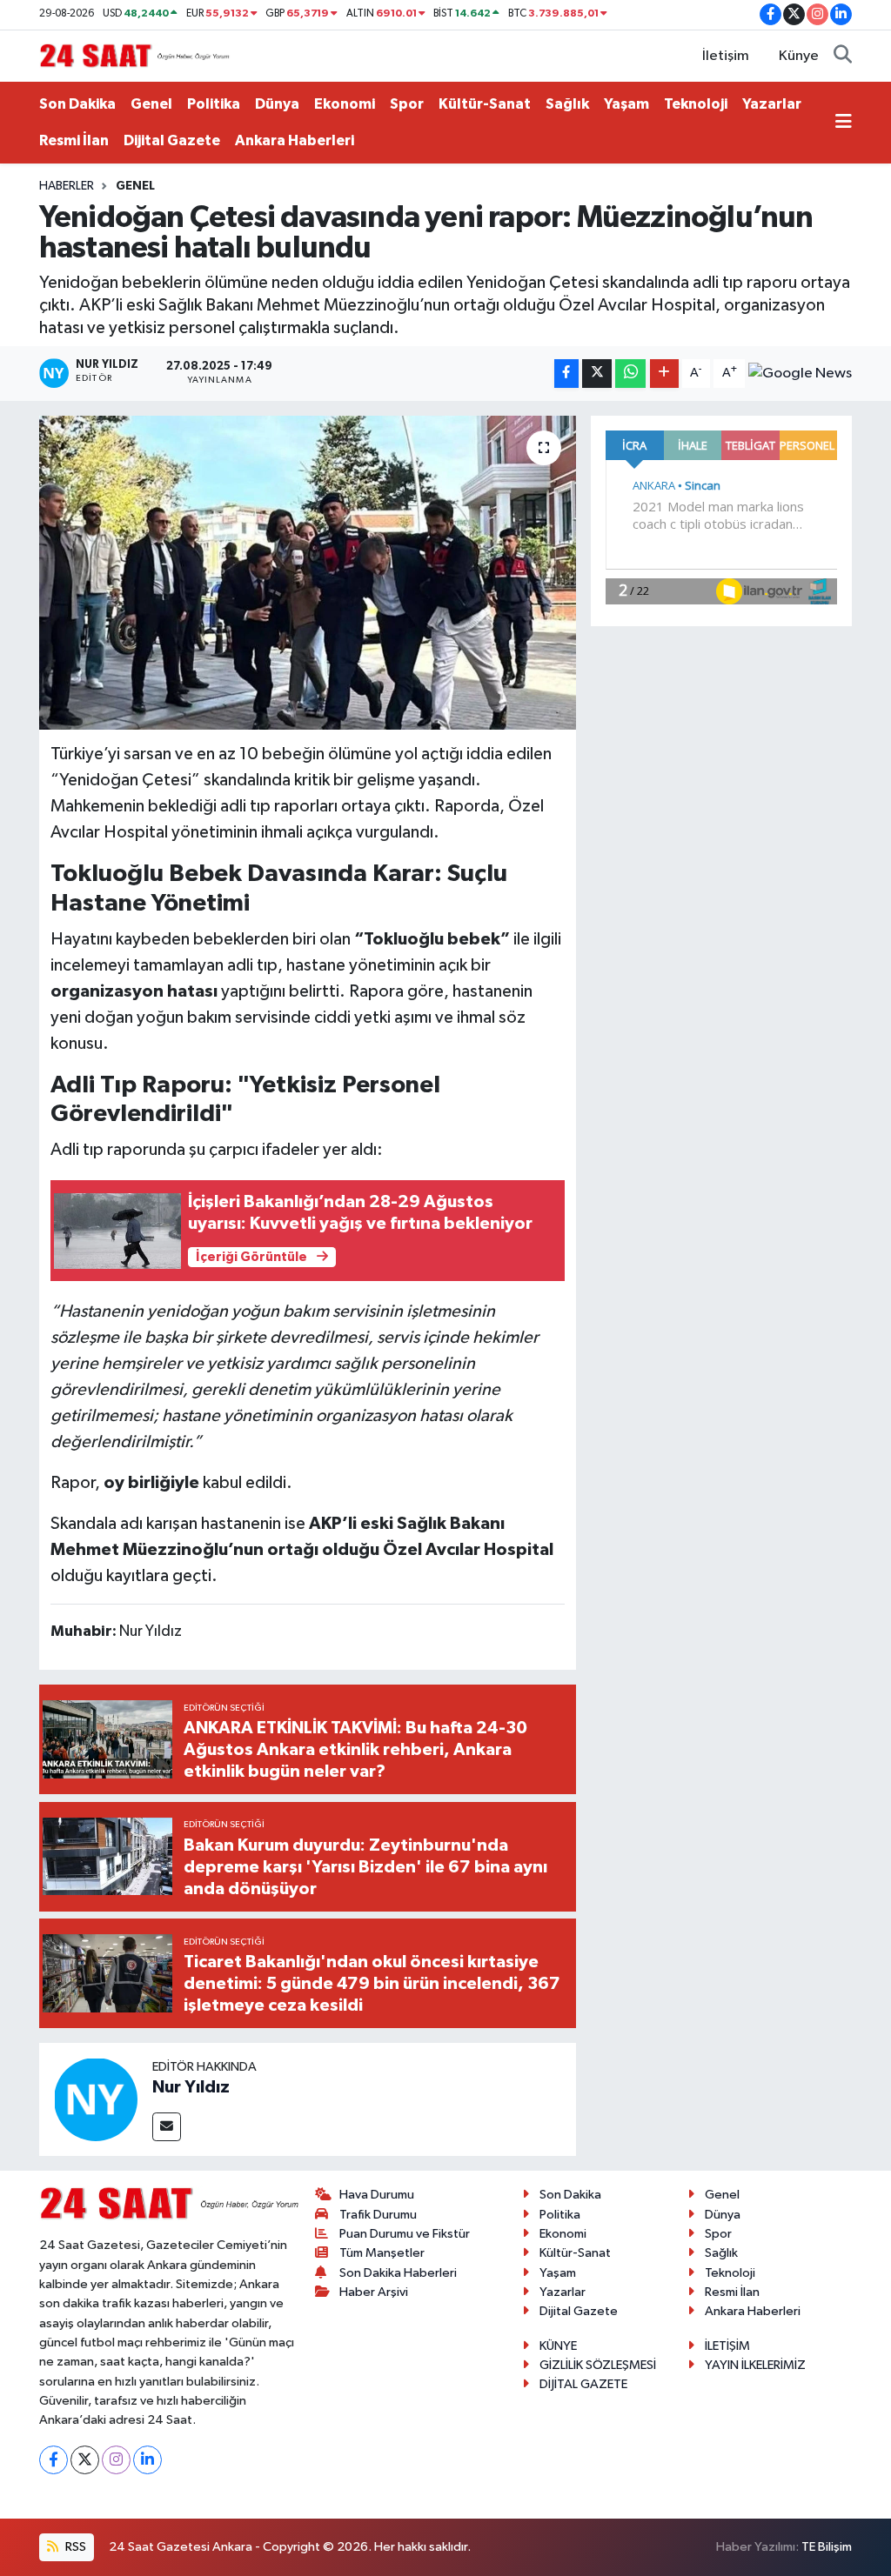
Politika (214, 104)
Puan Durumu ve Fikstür (405, 2234)
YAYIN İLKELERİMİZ (755, 2365)
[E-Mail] (167, 2127)
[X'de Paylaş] (597, 374)
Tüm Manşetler (382, 2253)
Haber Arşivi (374, 2292)
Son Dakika (77, 104)
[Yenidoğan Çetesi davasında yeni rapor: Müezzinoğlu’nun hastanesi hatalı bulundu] (308, 573)
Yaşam (626, 104)
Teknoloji (696, 104)
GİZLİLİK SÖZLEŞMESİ (598, 2365)
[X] (85, 2460)
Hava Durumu (377, 2195)
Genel (151, 104)
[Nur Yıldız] (96, 2099)
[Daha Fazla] (664, 374)
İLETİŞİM (727, 2346)
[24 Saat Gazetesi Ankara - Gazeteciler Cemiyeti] (135, 55)
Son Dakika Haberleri (398, 2273)
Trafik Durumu (378, 2215)
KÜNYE (558, 2346)
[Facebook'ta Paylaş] (566, 374)
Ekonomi (345, 104)
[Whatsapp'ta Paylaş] (630, 374)
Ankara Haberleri (295, 140)
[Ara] (843, 57)
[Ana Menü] (844, 123)
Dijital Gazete (172, 140)
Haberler (67, 186)
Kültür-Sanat (485, 104)
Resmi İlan (74, 140)
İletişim (726, 56)
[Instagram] (116, 2460)
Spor (407, 104)
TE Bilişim (827, 2547)
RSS (74, 2547)
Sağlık (567, 104)
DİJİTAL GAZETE (583, 2384)
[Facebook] (54, 2460)
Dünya (277, 104)
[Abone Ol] (800, 373)
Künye (799, 56)
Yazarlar (772, 104)
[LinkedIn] (147, 2460)
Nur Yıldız (191, 2087)
